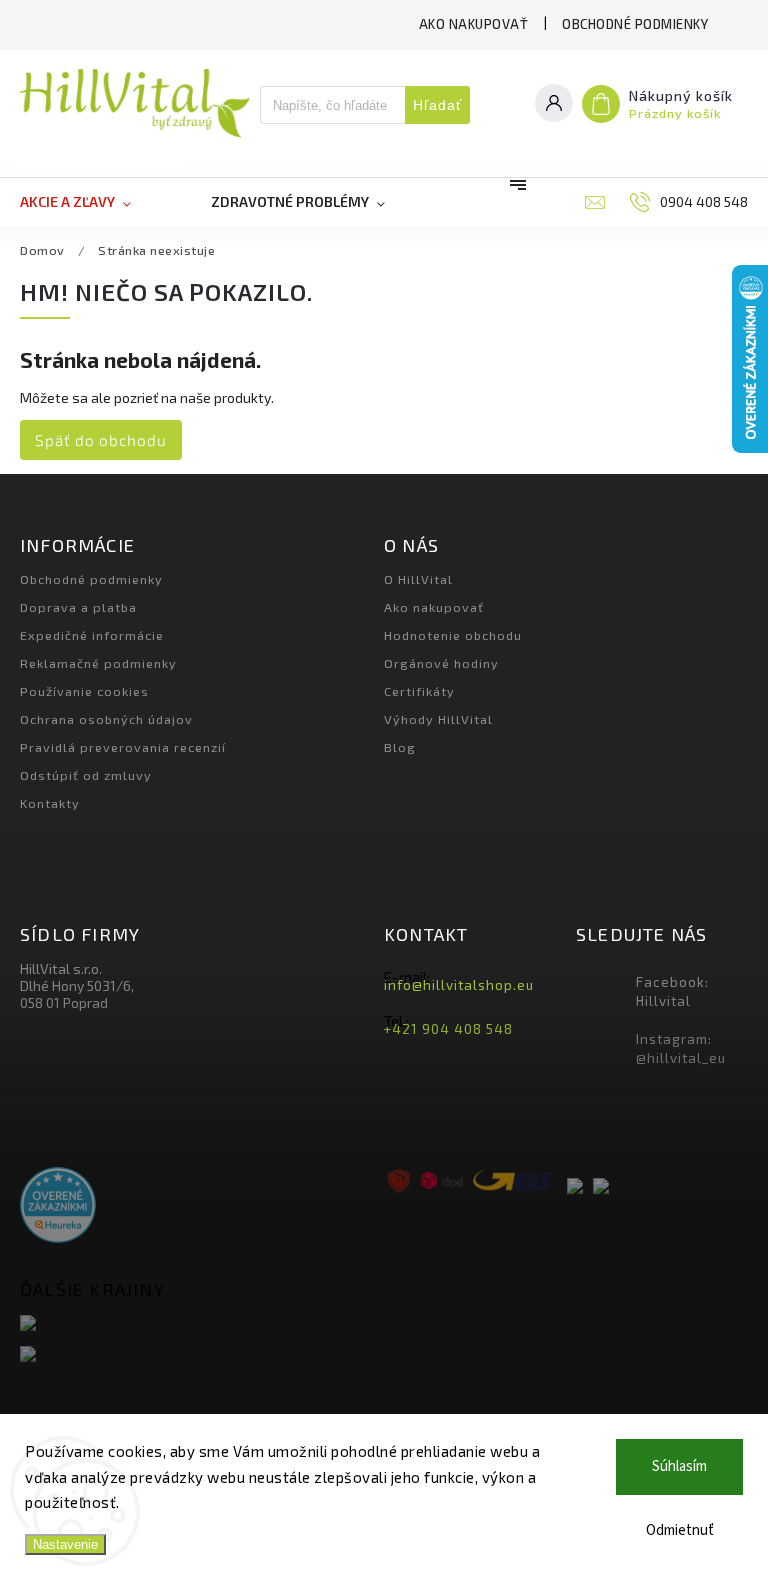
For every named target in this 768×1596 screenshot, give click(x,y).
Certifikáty (419, 691)
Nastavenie (65, 1544)
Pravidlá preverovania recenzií (123, 747)
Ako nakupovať (474, 24)
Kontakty (50, 803)
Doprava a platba (78, 607)
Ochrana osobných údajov (106, 719)
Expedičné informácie (92, 635)
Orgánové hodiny (441, 663)
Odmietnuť (680, 1530)
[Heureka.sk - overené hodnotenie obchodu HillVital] (58, 1206)
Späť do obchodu (101, 440)
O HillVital (418, 579)
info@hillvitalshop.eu (459, 985)
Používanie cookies (84, 691)
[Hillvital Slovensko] (194, 1324)
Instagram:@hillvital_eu (681, 1048)
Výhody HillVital (438, 719)
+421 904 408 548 (448, 1029)
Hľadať (437, 105)
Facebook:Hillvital (672, 991)
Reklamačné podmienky (98, 663)
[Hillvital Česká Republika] (194, 1355)
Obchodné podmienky (635, 24)
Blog (400, 747)
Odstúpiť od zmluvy (86, 775)
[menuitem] (95, 202)
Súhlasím (679, 1466)
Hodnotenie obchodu (453, 635)
